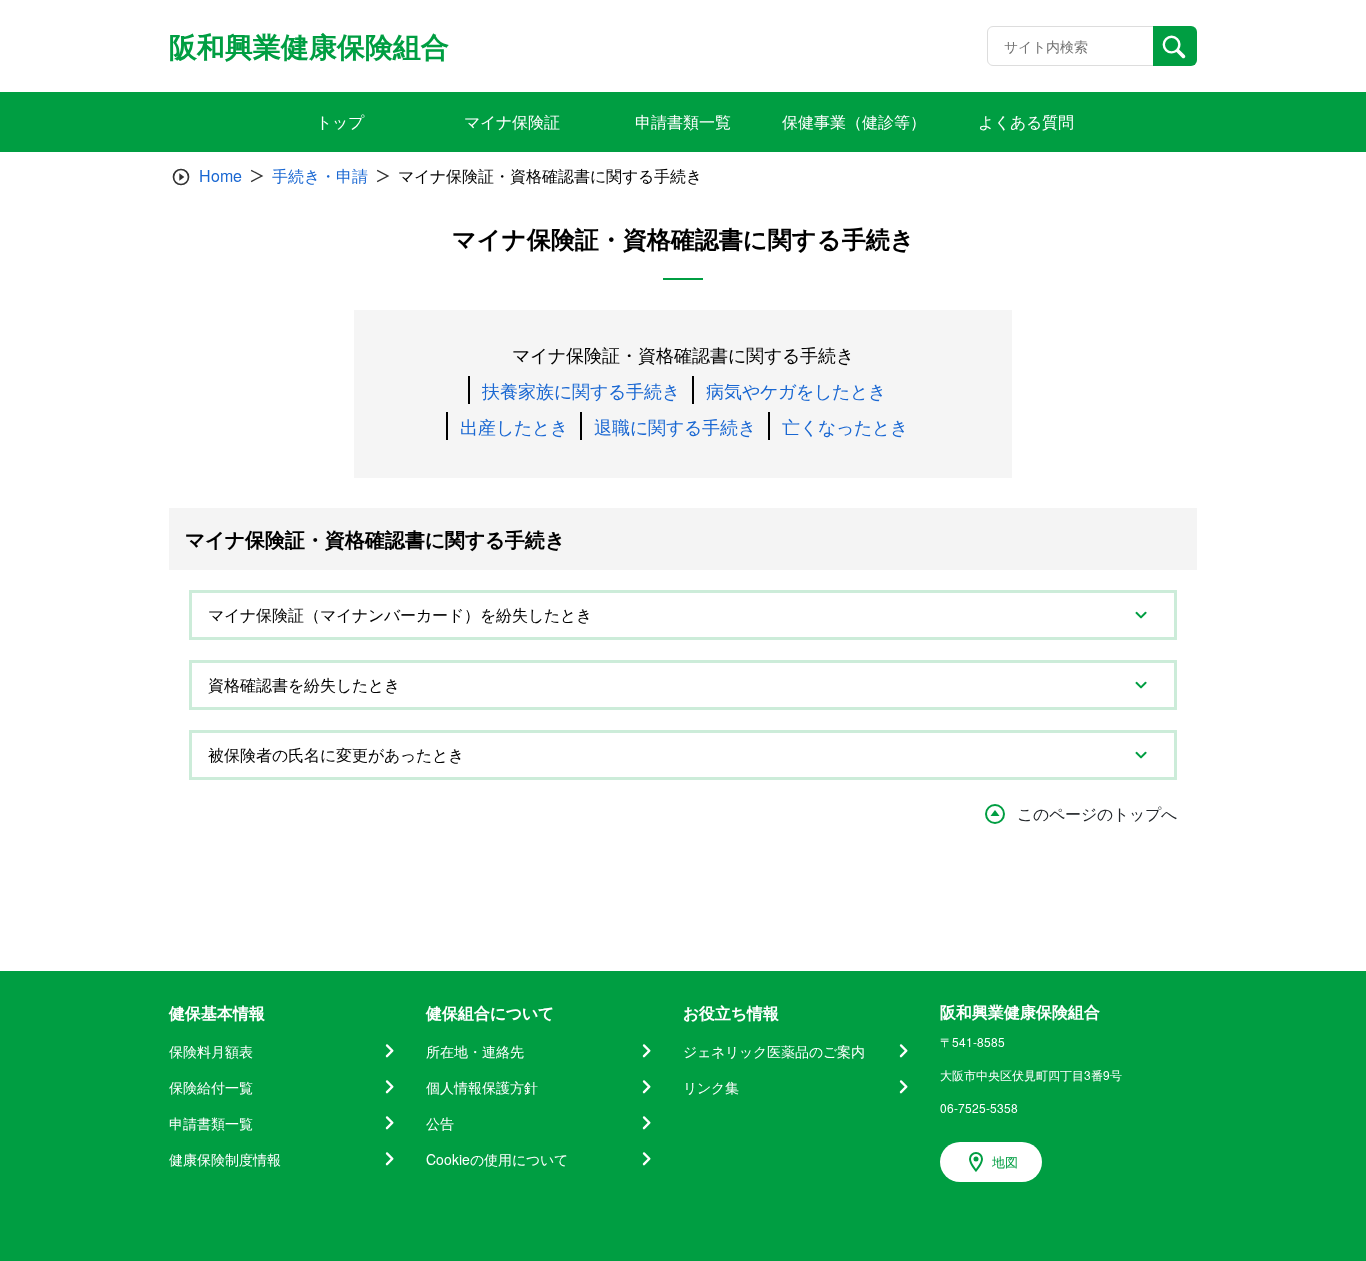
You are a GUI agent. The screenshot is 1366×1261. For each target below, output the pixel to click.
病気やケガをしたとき (796, 390)
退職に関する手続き (675, 426)
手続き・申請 (320, 175)
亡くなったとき (845, 426)
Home (220, 175)
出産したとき (514, 426)
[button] (683, 615)
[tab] (683, 615)
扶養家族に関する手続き (581, 390)
